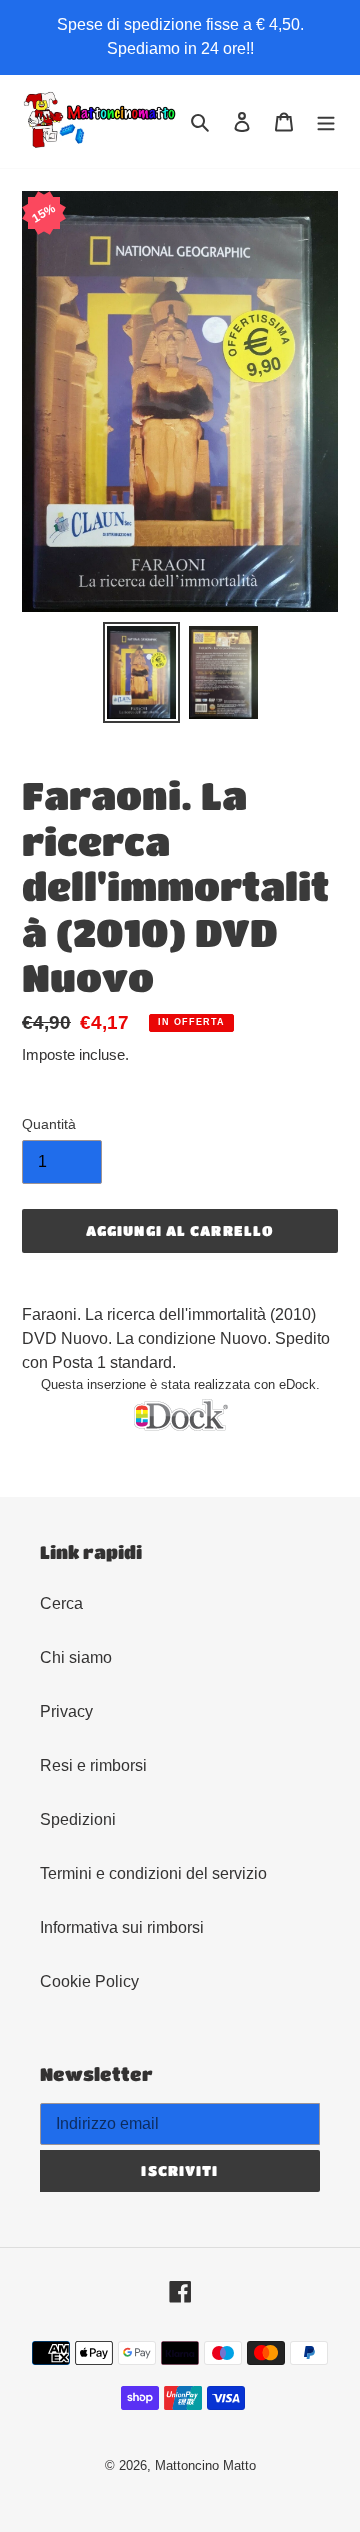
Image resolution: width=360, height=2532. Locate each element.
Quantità (49, 1124)
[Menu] (326, 122)
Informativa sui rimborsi (122, 1927)
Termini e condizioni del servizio (153, 1873)
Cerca (61, 1603)
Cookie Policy (89, 1981)
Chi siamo (76, 1657)
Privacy (66, 1711)
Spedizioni (78, 1819)
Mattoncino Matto (205, 2465)
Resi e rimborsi (93, 1765)
